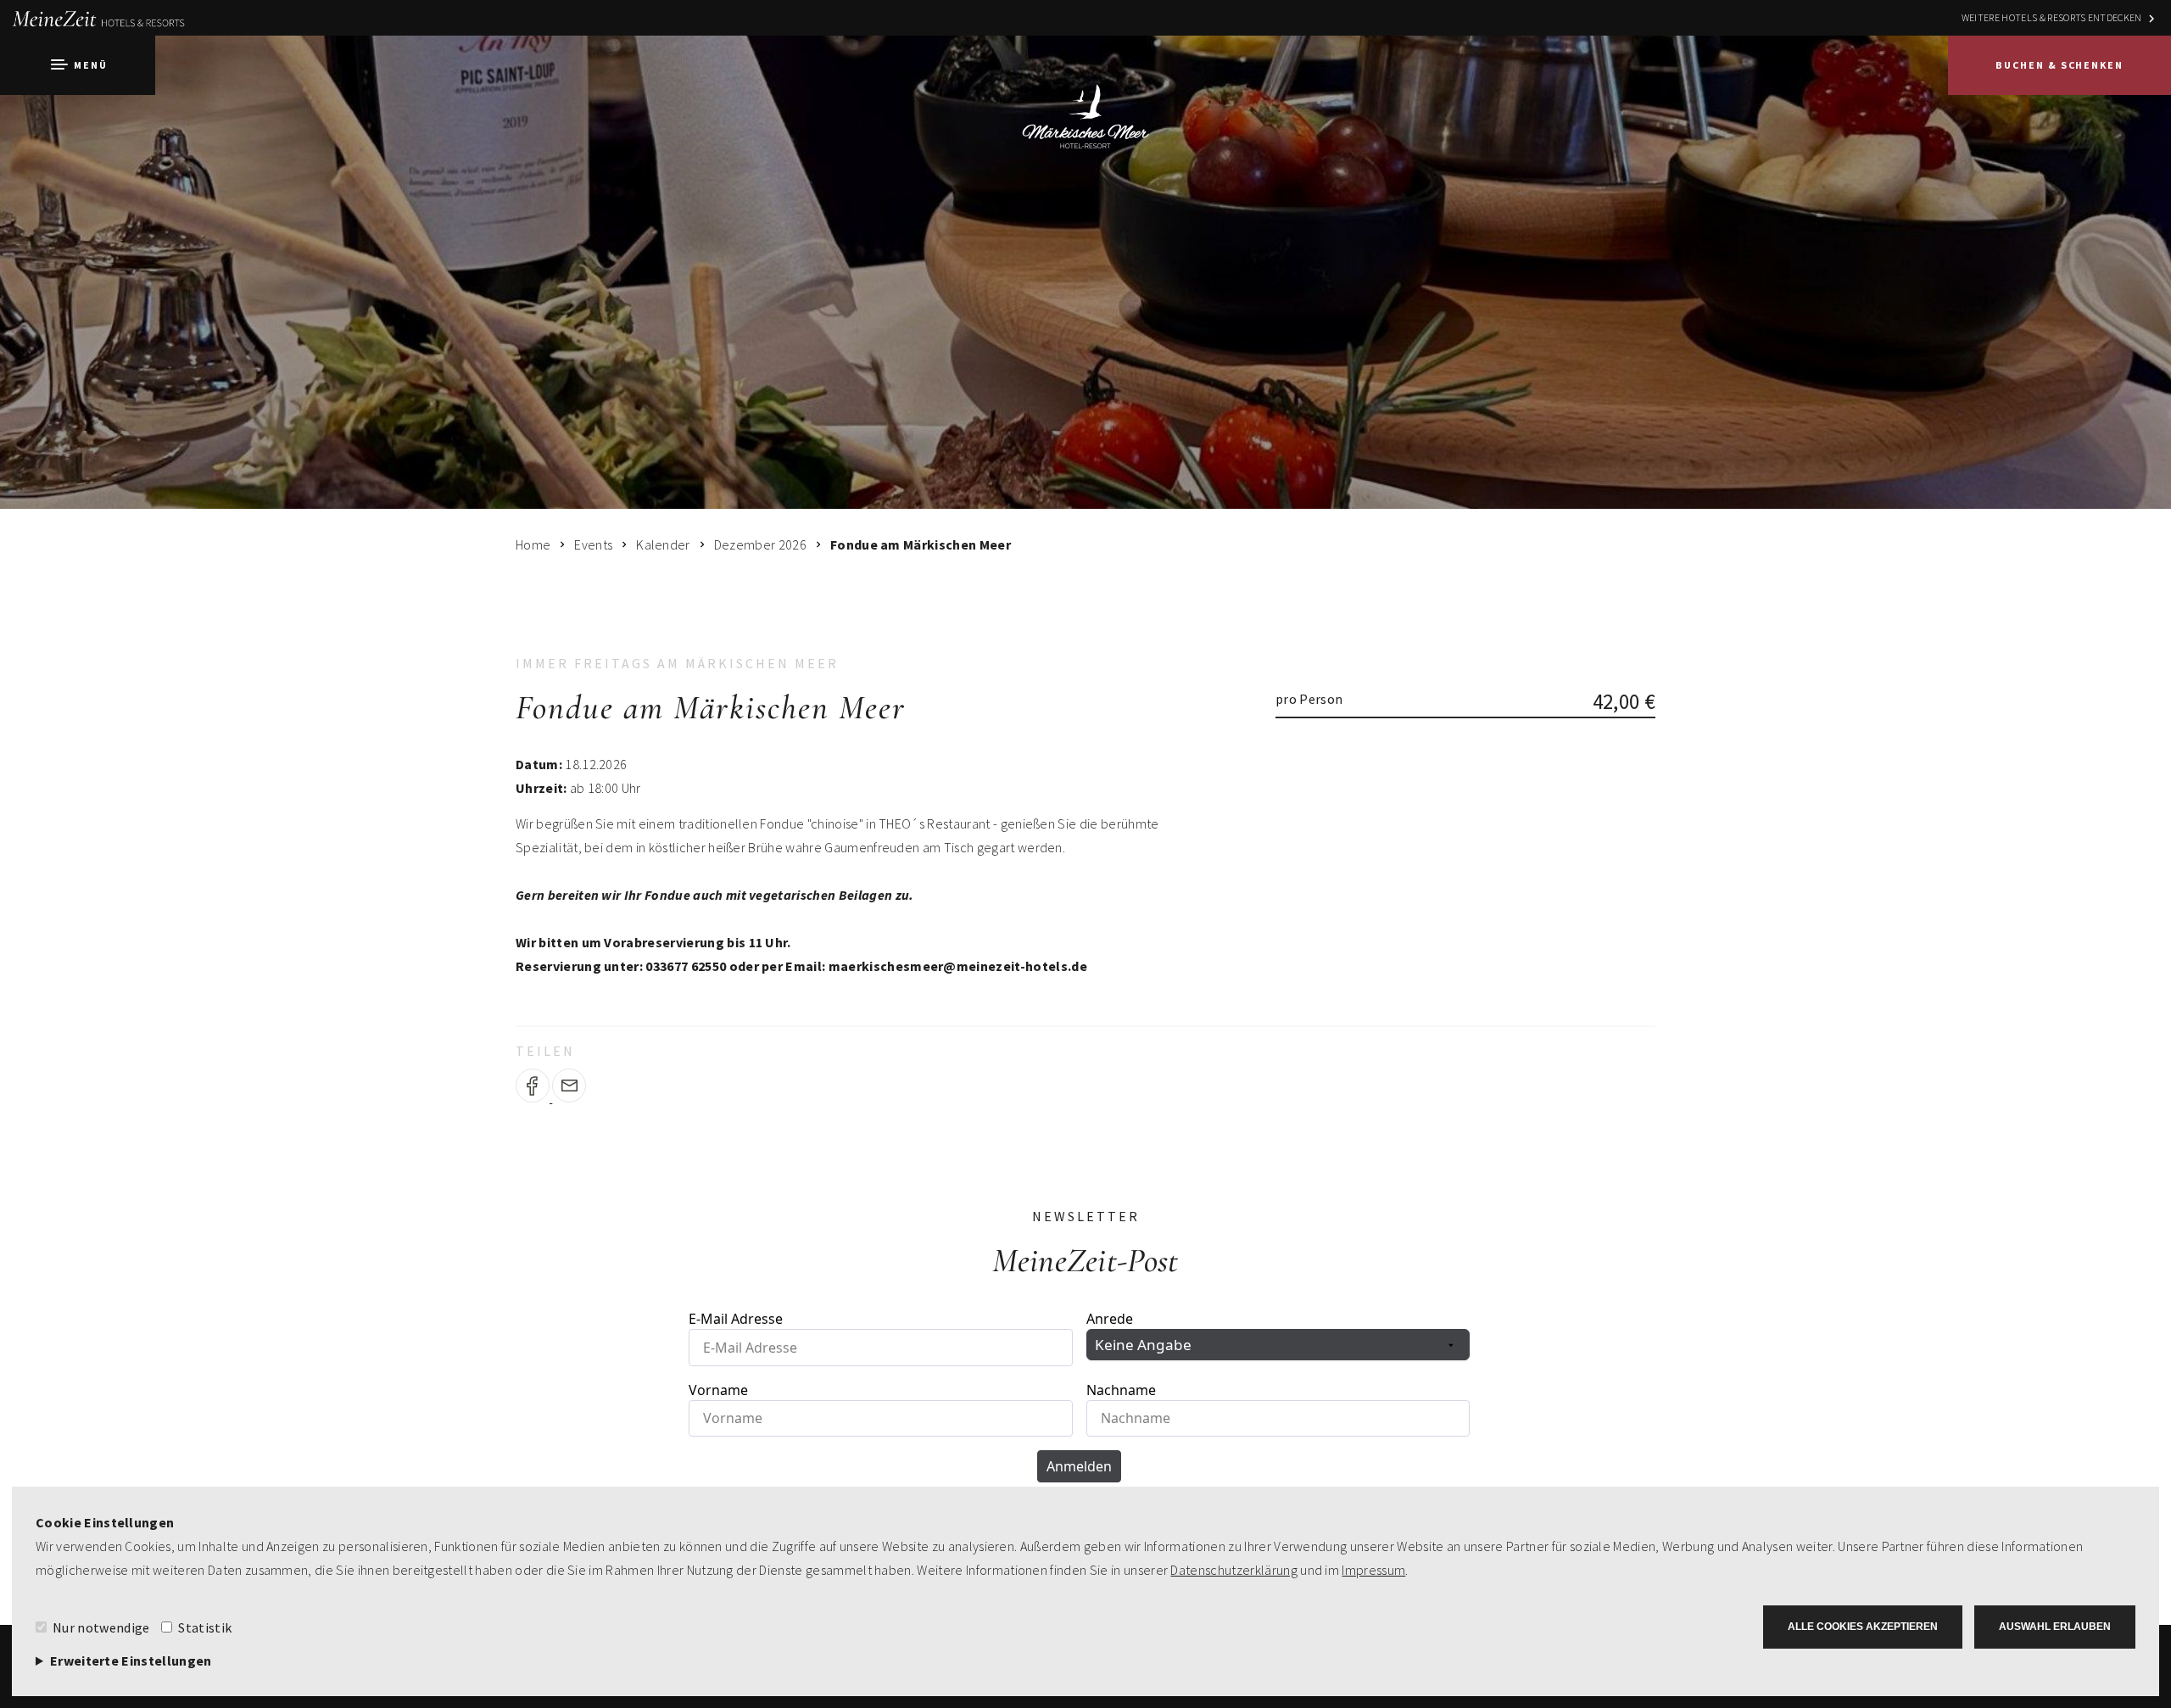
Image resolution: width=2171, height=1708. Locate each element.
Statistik (205, 1627)
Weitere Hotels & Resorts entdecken (2052, 17)
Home (533, 544)
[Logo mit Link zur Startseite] (1085, 108)
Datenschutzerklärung (1233, 1570)
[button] (78, 65)
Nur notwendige (101, 1627)
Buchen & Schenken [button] (2059, 65)
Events (593, 544)
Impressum (1373, 1570)
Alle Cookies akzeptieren (1863, 1627)
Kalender (663, 544)
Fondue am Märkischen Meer (921, 544)
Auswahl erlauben (2055, 1627)
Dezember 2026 (760, 544)
